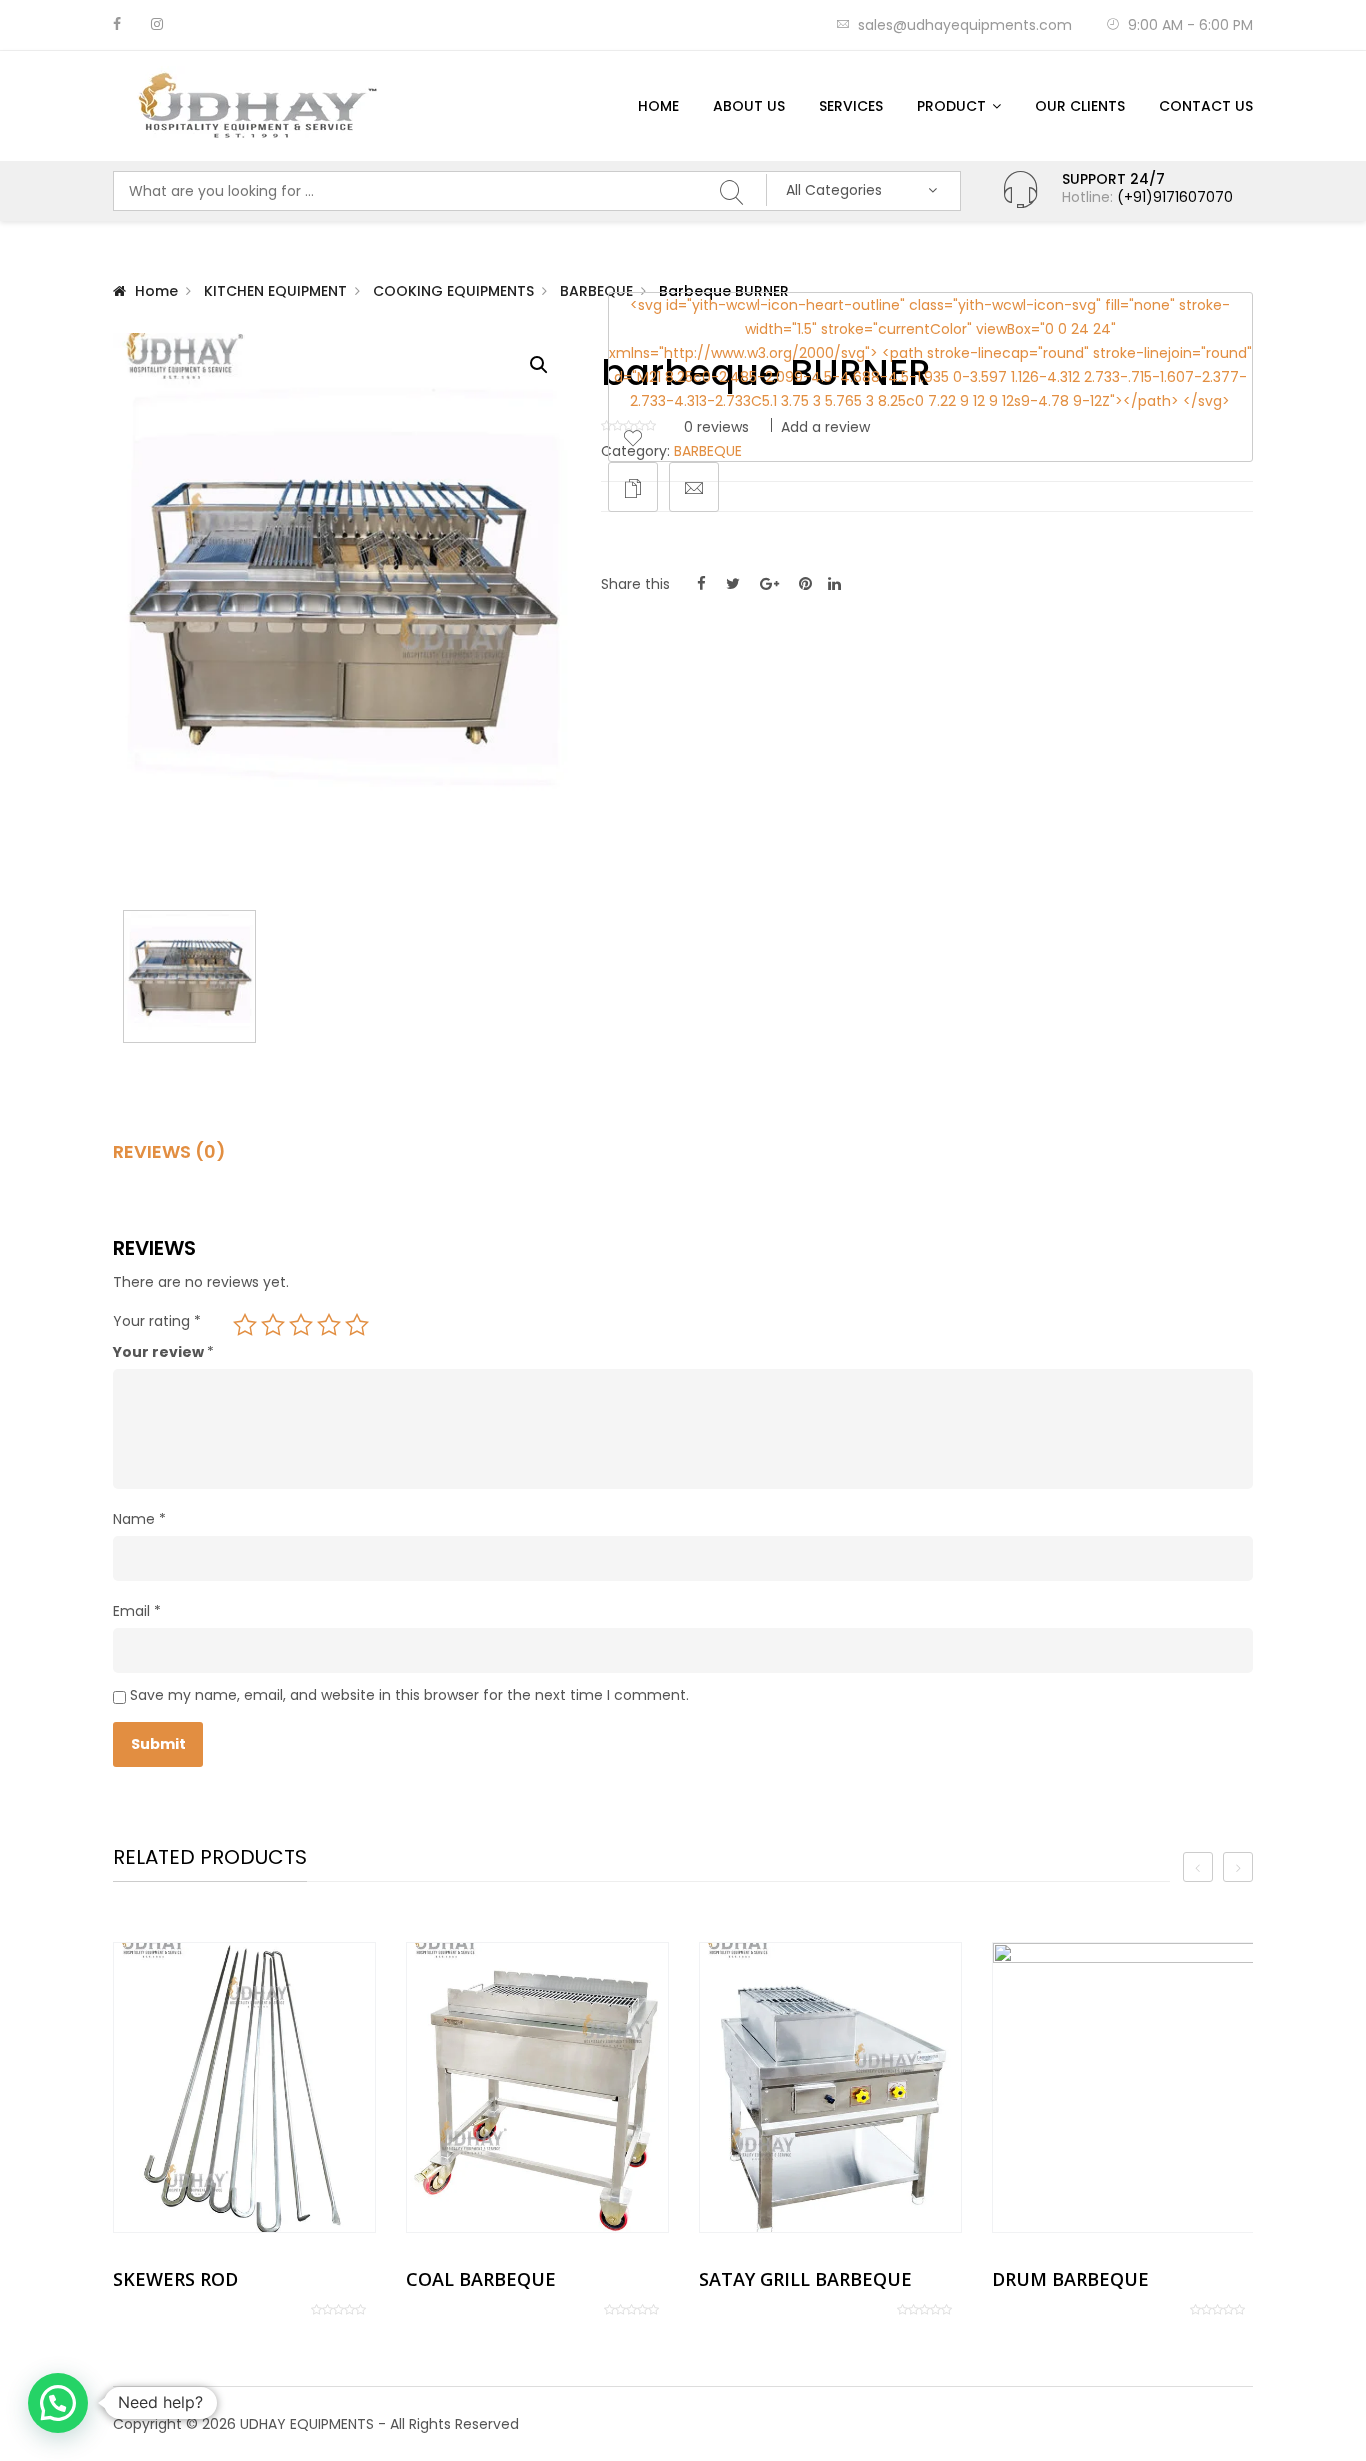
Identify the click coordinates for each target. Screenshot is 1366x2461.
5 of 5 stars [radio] (357, 1325)
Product (951, 106)
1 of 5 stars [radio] (245, 1325)
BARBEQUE (596, 291)
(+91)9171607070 (1175, 197)
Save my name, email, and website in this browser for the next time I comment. (409, 1695)
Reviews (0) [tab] (169, 1152)
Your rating (157, 1321)
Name (139, 1519)
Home (658, 106)
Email (137, 1611)
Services (851, 106)
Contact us (1206, 106)
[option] (244, 2129)
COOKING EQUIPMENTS (453, 291)
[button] (539, 365)
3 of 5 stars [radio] (301, 1325)
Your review (163, 1352)
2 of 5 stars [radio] (273, 1325)
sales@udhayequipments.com (965, 25)
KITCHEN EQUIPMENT (275, 291)
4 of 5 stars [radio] (329, 1325)
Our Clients (1080, 106)
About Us (749, 106)
